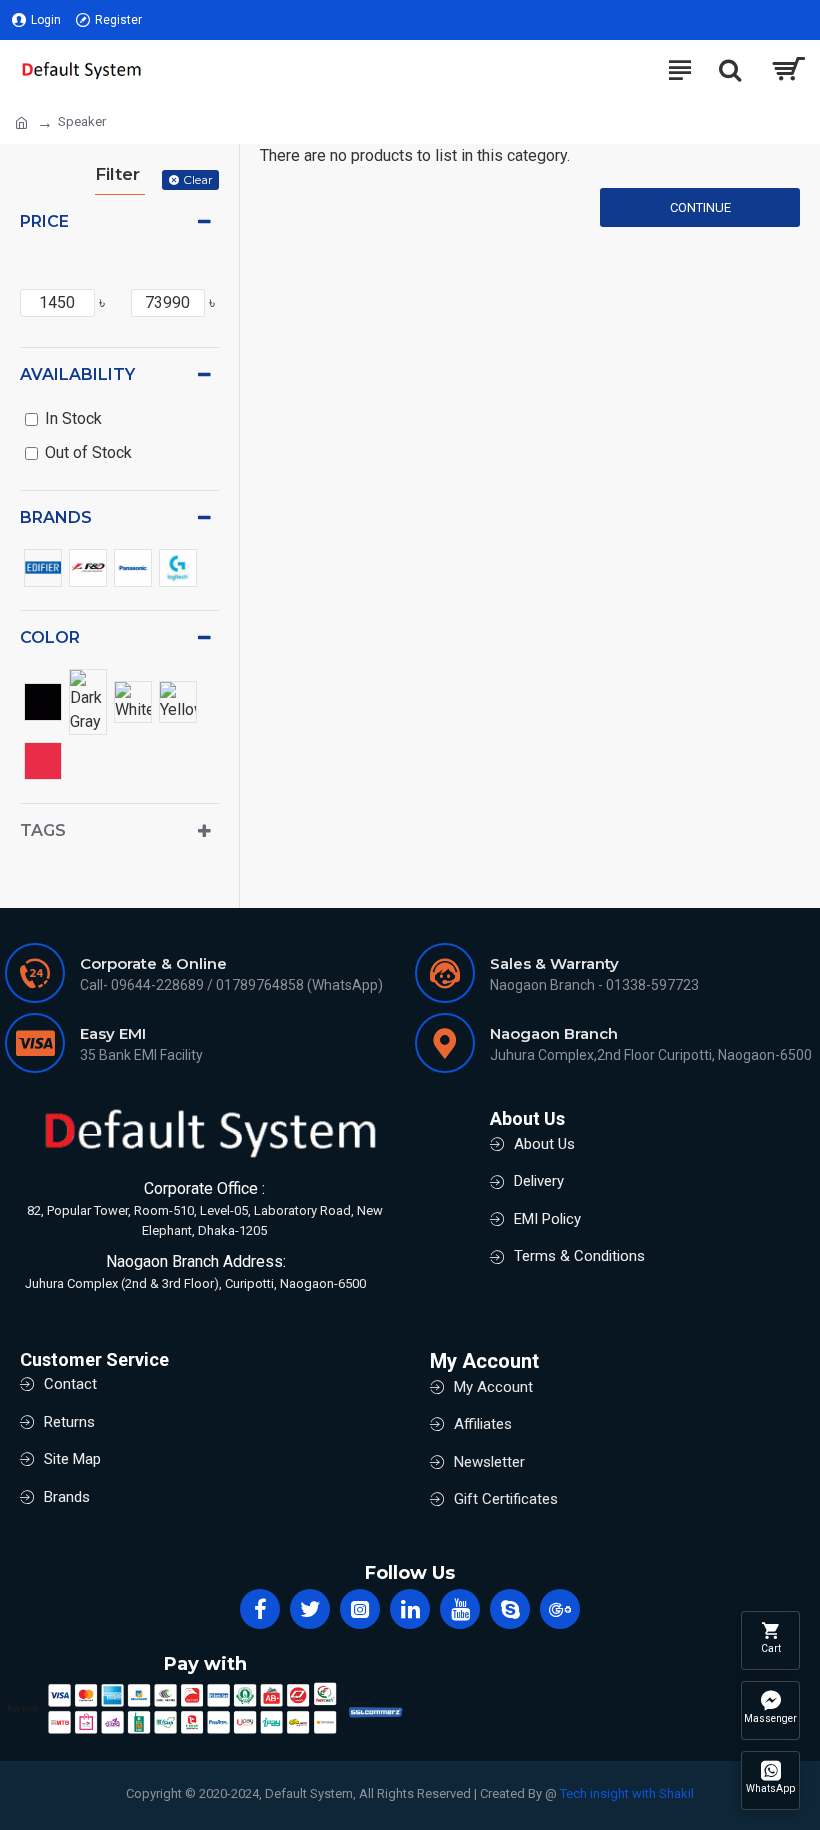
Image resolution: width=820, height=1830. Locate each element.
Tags (43, 830)
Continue (700, 207)
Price (44, 221)
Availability (77, 374)
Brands (56, 517)
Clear (198, 179)
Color (50, 637)
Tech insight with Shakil (627, 1793)
